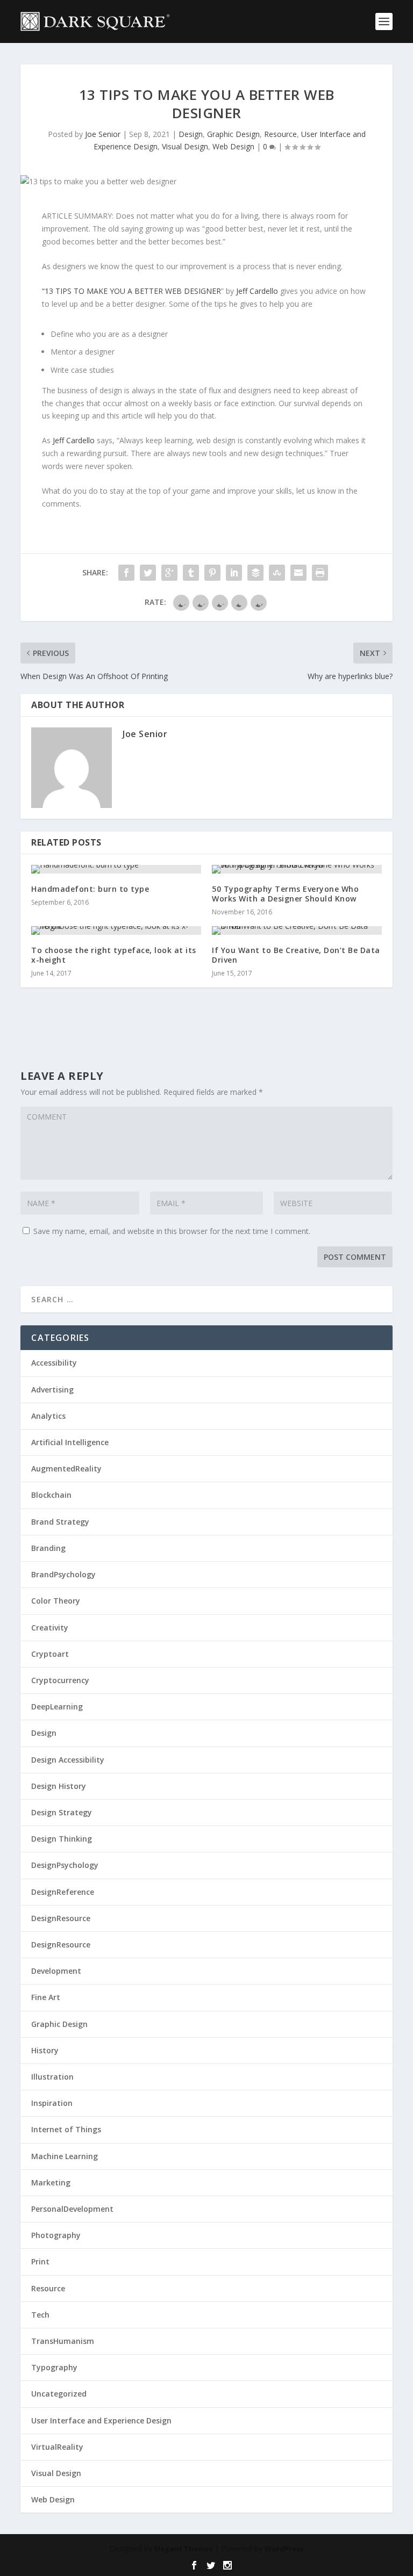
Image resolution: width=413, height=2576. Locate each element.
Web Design (233, 146)
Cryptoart (50, 1654)
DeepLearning (57, 1706)
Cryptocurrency (60, 1680)
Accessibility (54, 1363)
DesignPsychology (65, 1865)
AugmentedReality (66, 1469)
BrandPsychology (63, 1574)
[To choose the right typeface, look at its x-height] (116, 930)
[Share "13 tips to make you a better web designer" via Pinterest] (212, 573)
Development (56, 1971)
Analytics (48, 1416)
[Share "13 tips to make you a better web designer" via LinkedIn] (234, 573)
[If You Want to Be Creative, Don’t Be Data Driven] (297, 930)
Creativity (50, 1628)
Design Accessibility (68, 1760)
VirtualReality (57, 2447)
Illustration (52, 2077)
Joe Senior (103, 134)
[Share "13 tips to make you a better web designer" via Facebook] (126, 573)
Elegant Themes (183, 2549)
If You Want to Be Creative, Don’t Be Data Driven (296, 955)
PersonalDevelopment (72, 2209)
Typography (54, 2367)
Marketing (51, 2182)
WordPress (284, 2549)
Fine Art (46, 1997)
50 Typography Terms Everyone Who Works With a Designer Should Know (285, 894)
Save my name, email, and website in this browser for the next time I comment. (172, 1231)
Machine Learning (65, 2156)
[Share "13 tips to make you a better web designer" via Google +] (169, 573)
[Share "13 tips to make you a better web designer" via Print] (320, 573)
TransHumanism (63, 2341)
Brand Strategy (60, 1522)
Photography (56, 2235)
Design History (59, 1786)
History (45, 2050)
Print (40, 2261)
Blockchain (51, 1495)
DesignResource (61, 1918)
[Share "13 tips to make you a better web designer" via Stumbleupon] (277, 573)
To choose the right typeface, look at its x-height (114, 955)
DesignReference (63, 1892)
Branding (48, 1548)
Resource (280, 134)
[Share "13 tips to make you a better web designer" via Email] (298, 573)
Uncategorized (59, 2394)
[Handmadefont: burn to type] (116, 869)
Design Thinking (62, 1839)
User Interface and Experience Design (101, 2420)
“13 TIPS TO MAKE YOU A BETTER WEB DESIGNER (131, 291)
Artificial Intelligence (70, 1442)
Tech (40, 2315)
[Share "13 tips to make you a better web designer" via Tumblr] (191, 573)
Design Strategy (62, 1812)
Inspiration (52, 2103)
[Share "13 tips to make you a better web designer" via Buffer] (255, 573)
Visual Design (185, 146)
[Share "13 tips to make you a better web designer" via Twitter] (148, 573)
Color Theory (56, 1601)
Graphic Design (233, 134)
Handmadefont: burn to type (90, 889)
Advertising (52, 1390)
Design (191, 134)
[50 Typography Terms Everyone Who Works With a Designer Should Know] (297, 869)
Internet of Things (66, 2129)
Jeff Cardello (256, 291)
